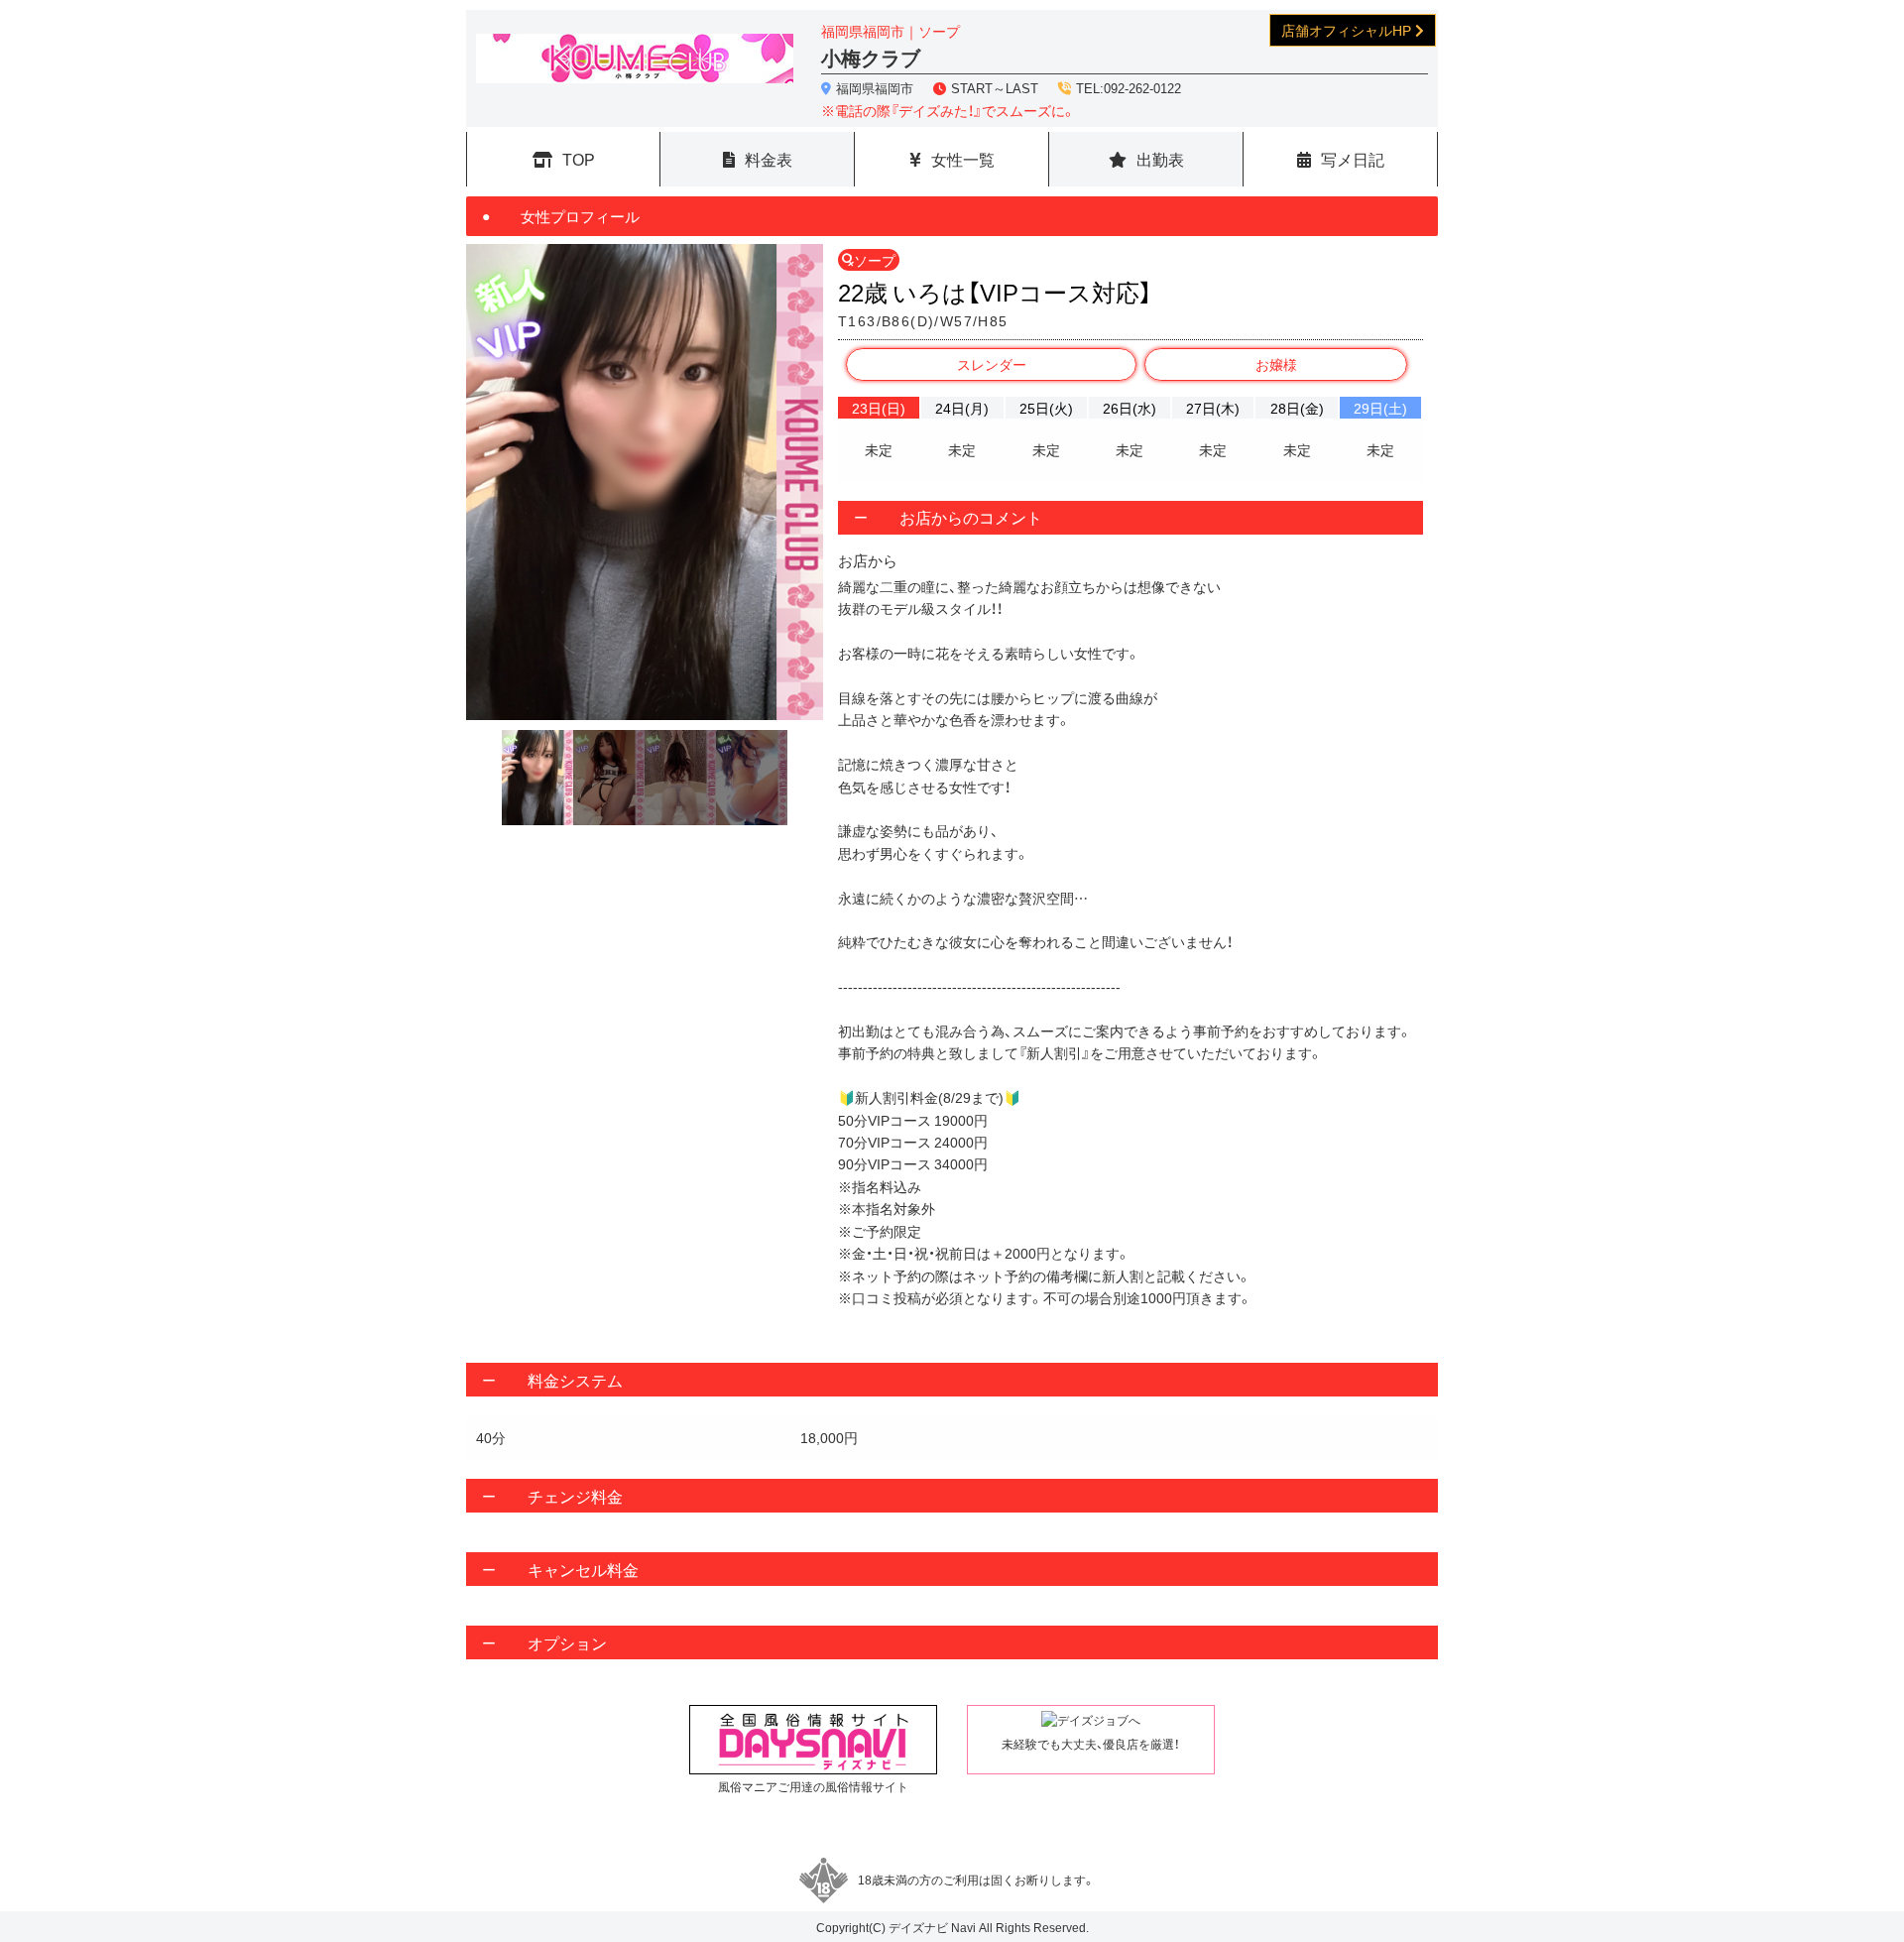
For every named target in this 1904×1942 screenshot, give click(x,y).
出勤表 (1160, 159)
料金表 (769, 159)
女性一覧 (963, 159)
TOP (579, 159)
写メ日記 (1353, 159)
